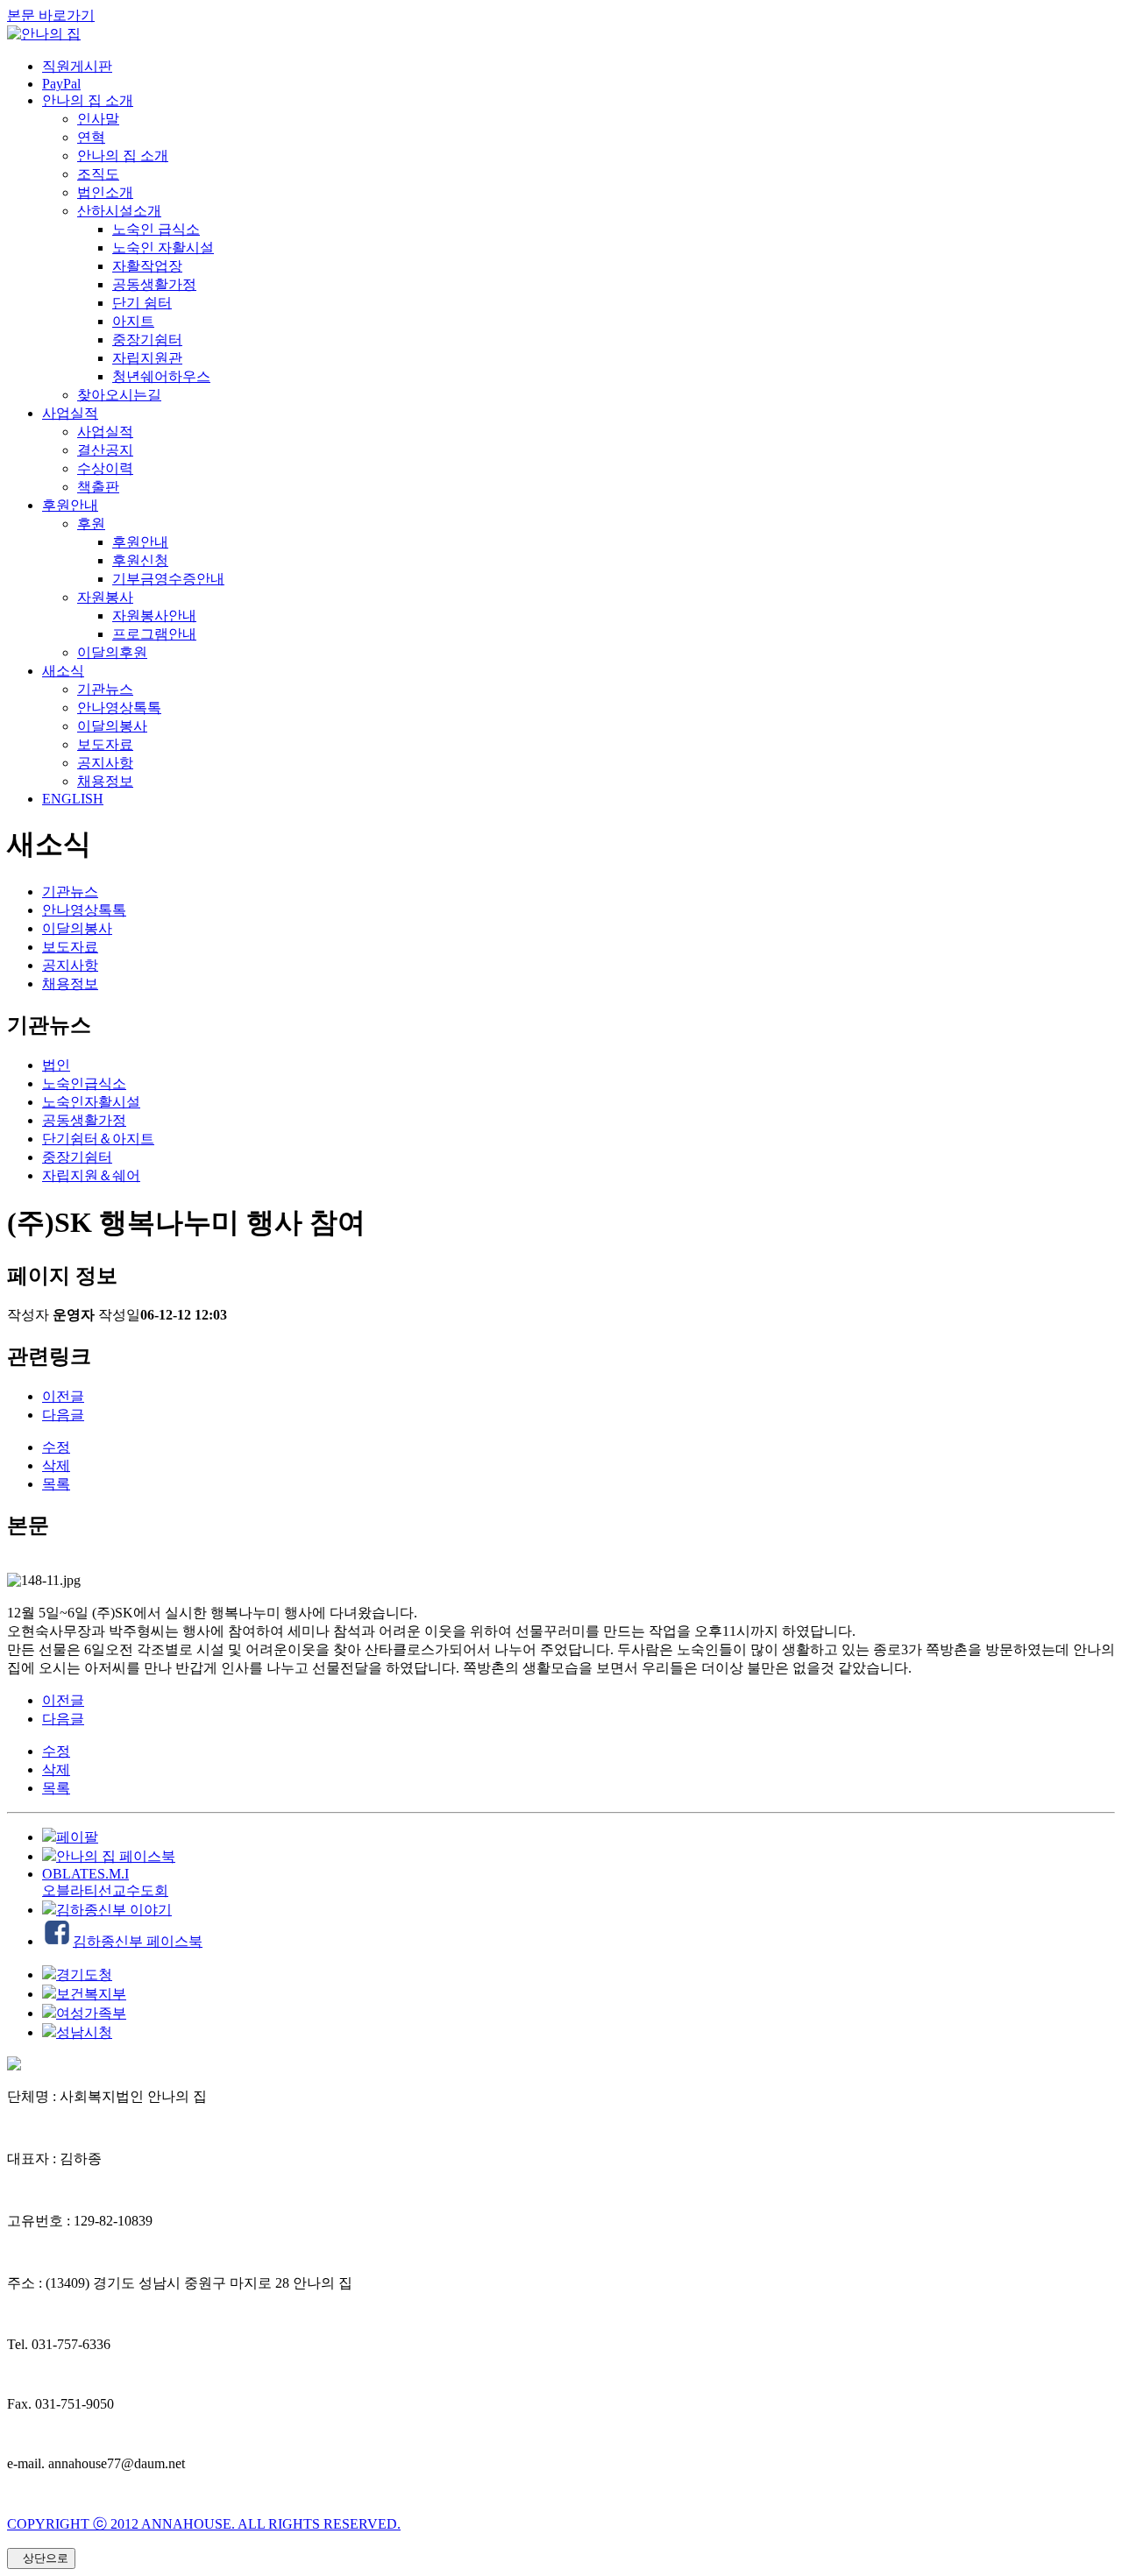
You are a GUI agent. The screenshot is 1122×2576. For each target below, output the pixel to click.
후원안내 (70, 505)
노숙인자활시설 (91, 1102)
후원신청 (140, 560)
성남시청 (84, 2032)
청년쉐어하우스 (161, 376)
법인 (56, 1065)
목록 (56, 1484)
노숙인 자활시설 (163, 248)
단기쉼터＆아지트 (98, 1139)
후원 (91, 524)
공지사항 (105, 763)
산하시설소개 (119, 211)
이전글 (63, 1396)
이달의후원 (112, 652)
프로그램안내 (154, 634)
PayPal (61, 84)
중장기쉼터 (147, 340)
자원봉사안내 (154, 616)
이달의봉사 (112, 726)
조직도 (98, 174)
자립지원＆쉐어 (91, 1175)
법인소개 (105, 192)
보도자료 (105, 744)
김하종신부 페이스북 (138, 1941)
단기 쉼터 (142, 303)
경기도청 (84, 1974)
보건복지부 (91, 1994)
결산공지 (105, 450)
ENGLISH (73, 799)
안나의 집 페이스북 (116, 1856)
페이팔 (77, 1837)
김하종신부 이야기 (114, 1910)
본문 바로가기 (51, 15)
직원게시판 (77, 66)
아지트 (133, 321)
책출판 (98, 487)
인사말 (98, 119)
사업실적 (70, 413)
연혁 (91, 137)
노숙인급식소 (84, 1083)
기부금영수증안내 (168, 579)
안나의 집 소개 (88, 100)
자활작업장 (147, 266)
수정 (56, 1447)
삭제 (56, 1465)
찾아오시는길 (119, 395)
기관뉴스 (105, 689)
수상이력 (105, 468)
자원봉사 (105, 597)
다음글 (63, 1415)
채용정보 (105, 781)
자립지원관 (147, 358)
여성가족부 (91, 2013)
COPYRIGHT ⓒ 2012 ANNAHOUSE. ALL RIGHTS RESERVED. (204, 2524)
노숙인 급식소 (156, 229)
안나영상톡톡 (119, 708)
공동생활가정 (154, 284)
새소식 (63, 671)
